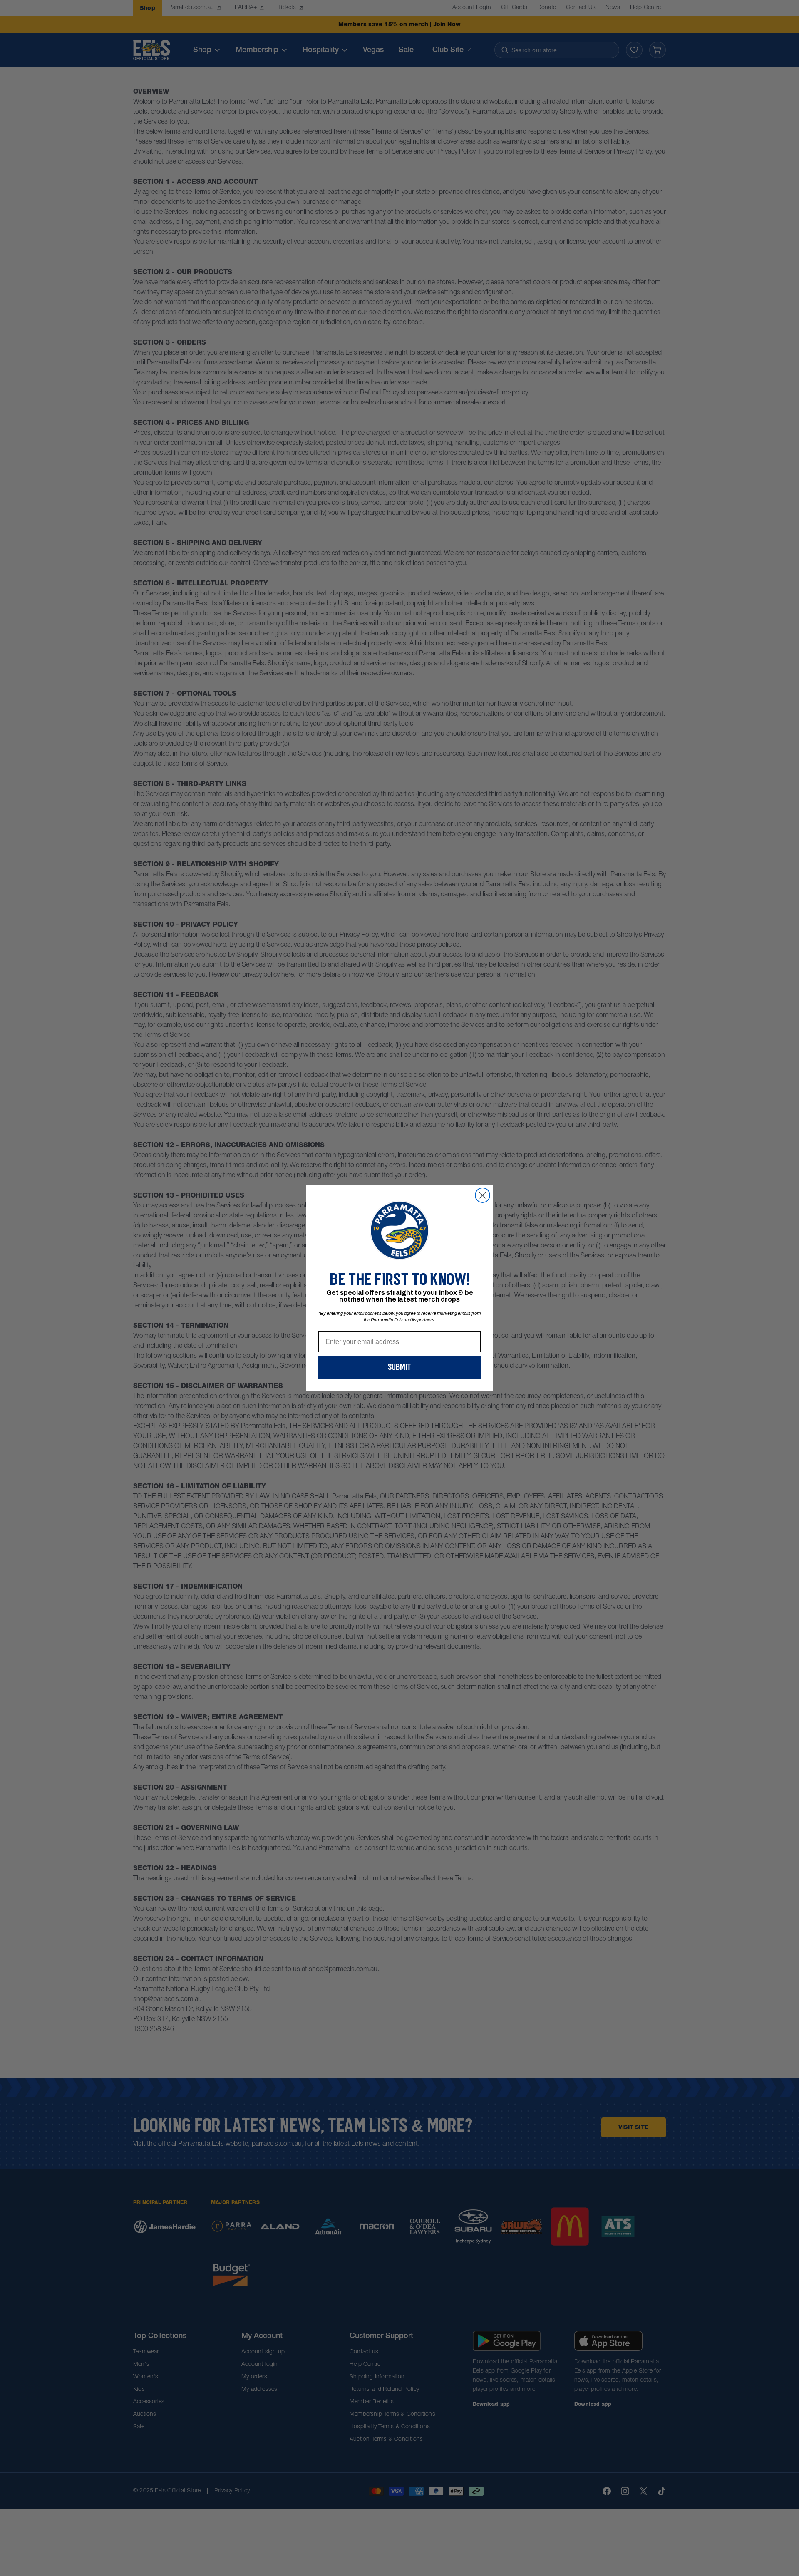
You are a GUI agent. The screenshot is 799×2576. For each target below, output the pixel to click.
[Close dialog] (483, 1195)
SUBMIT (399, 1368)
